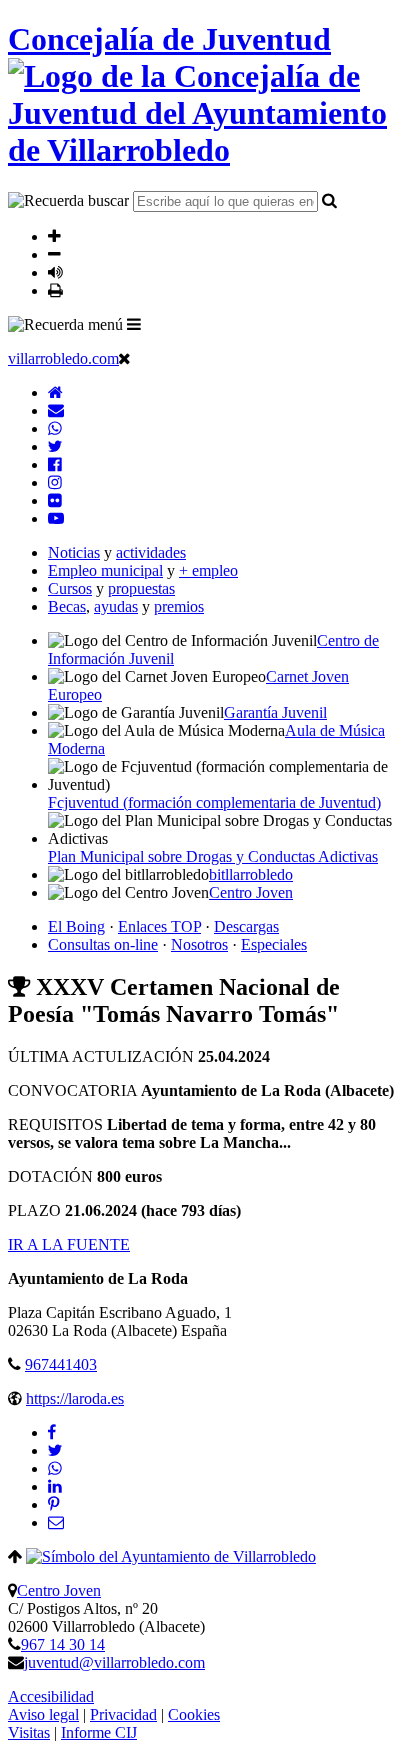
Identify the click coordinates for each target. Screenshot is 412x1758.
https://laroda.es (75, 1398)
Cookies (194, 1714)
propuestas (141, 588)
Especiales (274, 944)
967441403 (61, 1364)
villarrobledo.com (63, 358)
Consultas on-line (103, 944)
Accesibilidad (51, 1696)
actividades (151, 552)
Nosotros (199, 944)
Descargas (246, 926)
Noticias (74, 552)
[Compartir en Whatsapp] (55, 1468)
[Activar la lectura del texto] (55, 272)
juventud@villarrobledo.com (114, 1662)
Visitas (29, 1732)
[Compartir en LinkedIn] (55, 1486)
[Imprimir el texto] (55, 290)
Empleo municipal (105, 570)
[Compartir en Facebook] (52, 1432)
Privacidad (123, 1714)
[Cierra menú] (124, 358)
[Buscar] (329, 200)
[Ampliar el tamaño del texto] (54, 236)
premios (179, 606)
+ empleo (208, 570)
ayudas (116, 606)
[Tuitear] (55, 1450)
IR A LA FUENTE (69, 1244)
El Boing (76, 926)
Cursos (70, 588)
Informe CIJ (99, 1732)
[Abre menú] (134, 324)
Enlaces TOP (159, 926)
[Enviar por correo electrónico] (56, 1522)
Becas (67, 606)
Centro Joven (59, 1590)
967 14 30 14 (63, 1644)
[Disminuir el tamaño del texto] (54, 254)
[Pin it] (53, 1504)
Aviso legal (43, 1714)
